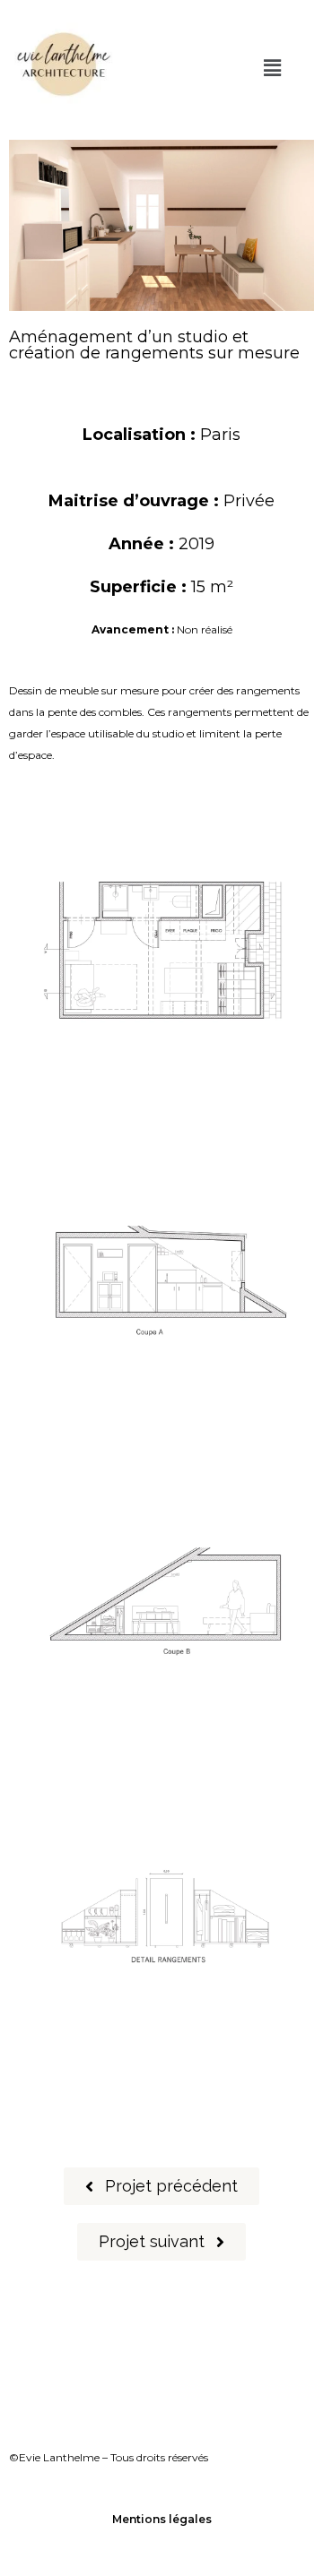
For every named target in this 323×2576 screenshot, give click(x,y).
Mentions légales (162, 2519)
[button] (272, 68)
